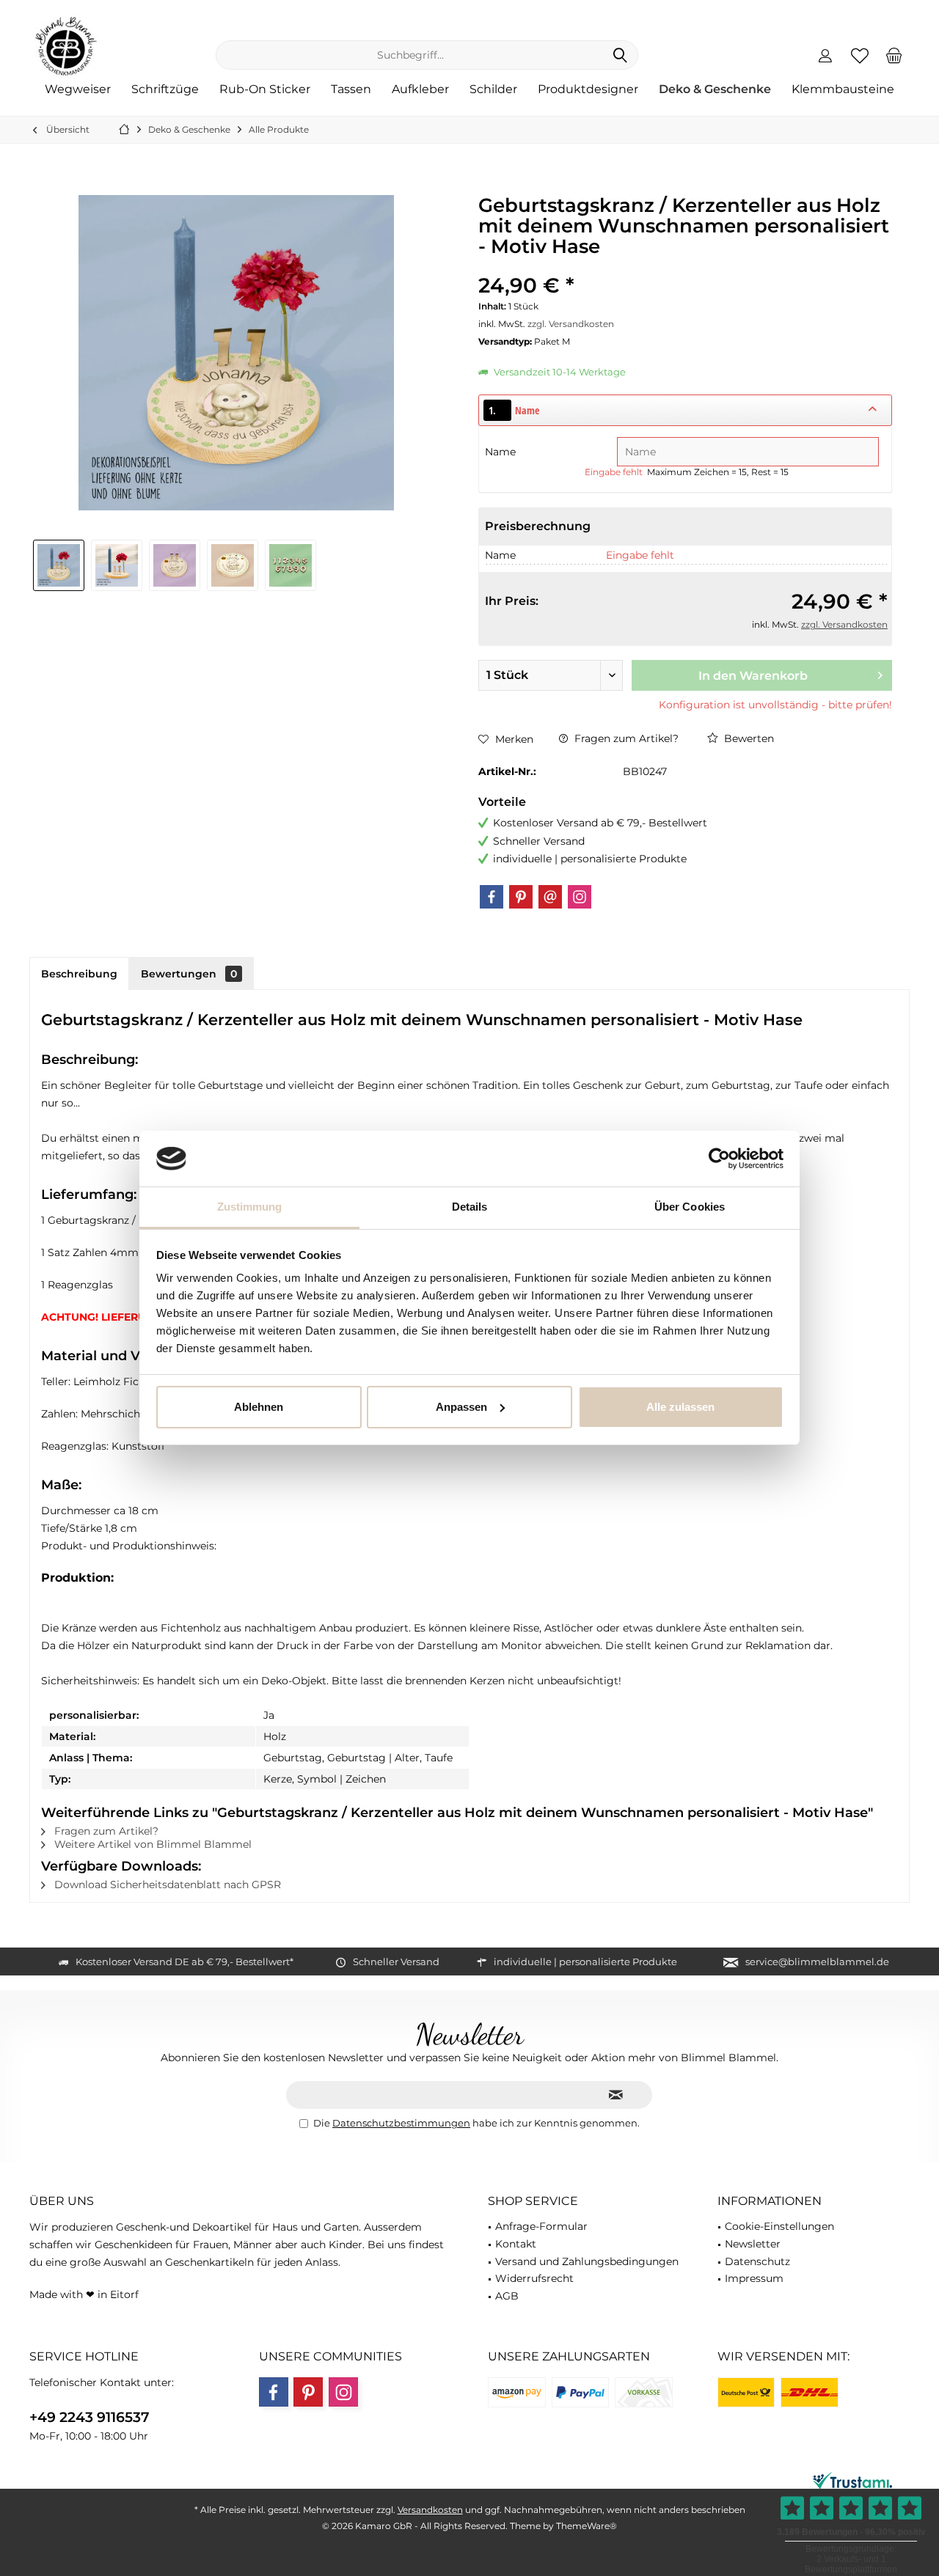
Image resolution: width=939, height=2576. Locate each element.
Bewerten (748, 738)
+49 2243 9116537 (89, 2417)
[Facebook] (492, 897)
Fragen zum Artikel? (625, 738)
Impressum (754, 2278)
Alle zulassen (680, 1407)
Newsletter (753, 2244)
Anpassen (461, 1407)
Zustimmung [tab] (250, 1207)
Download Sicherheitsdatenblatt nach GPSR (166, 1885)
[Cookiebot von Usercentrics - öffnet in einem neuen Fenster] (719, 1159)
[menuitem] (894, 55)
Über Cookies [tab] (690, 1207)
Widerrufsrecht (534, 2278)
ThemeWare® (587, 2526)
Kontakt (516, 2244)
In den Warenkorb (753, 676)
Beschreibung (79, 974)
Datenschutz (757, 2261)
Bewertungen (189, 974)
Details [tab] (470, 1207)
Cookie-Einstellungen (779, 2226)
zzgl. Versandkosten (571, 324)
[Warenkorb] (894, 55)
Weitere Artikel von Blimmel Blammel (151, 1844)
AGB (507, 2296)
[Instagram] (580, 897)
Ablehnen (259, 1407)
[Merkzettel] (860, 55)
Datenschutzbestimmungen (401, 2123)
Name (502, 452)
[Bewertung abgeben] (685, 266)
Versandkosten (430, 2510)
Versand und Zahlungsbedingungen (587, 2261)
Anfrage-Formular (541, 2226)
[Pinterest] (521, 897)
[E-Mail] (550, 897)
